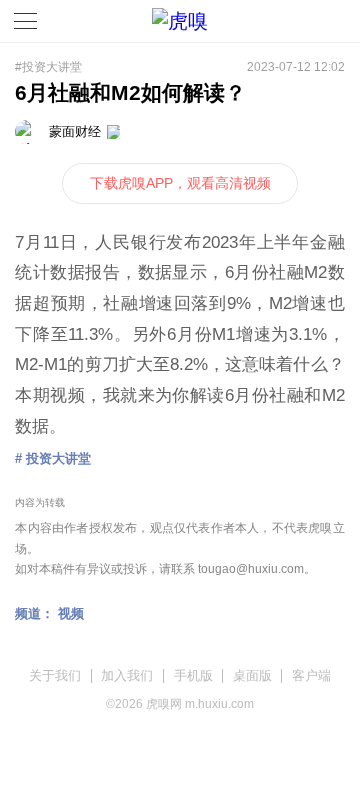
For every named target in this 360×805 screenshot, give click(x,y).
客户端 (311, 675)
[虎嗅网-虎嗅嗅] (299, 21)
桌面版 (252, 675)
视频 (71, 613)
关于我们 (55, 675)
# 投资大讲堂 (53, 458)
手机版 (193, 675)
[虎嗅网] (180, 21)
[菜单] (26, 21)
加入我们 (127, 675)
